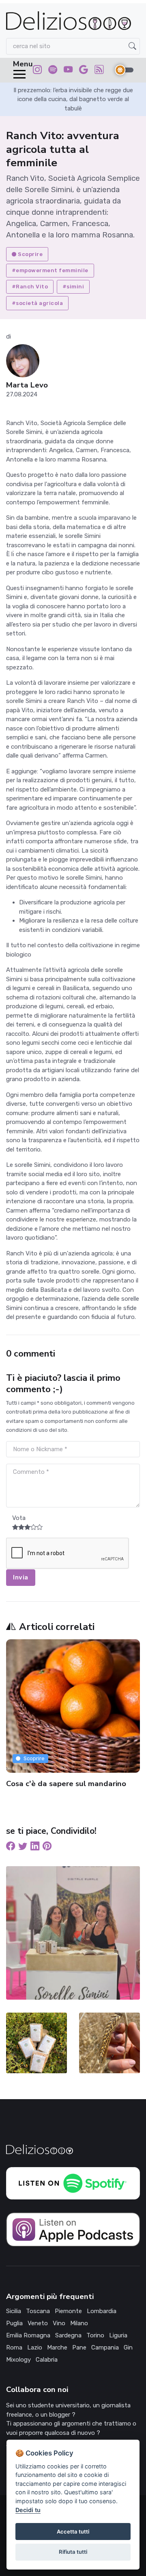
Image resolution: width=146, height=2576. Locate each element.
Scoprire (30, 254)
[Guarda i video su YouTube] (68, 71)
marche (57, 2347)
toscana (38, 2311)
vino (59, 2323)
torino (95, 2335)
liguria (118, 2335)
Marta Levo (27, 385)
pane (79, 2347)
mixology (18, 2360)
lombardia (102, 2311)
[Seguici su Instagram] (37, 71)
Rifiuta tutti (73, 2552)
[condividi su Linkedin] (35, 1847)
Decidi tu (28, 2510)
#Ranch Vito (30, 287)
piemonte (68, 2311)
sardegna (68, 2335)
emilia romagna (28, 2335)
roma (14, 2347)
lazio (35, 2347)
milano (79, 2323)
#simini (73, 287)
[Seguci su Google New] (84, 71)
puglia (14, 2323)
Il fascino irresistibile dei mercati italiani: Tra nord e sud (64, 1788)
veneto (38, 2323)
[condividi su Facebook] (11, 1847)
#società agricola (38, 303)
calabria (47, 2360)
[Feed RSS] (99, 71)
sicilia (14, 2311)
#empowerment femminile (50, 270)
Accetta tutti (73, 2532)
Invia (21, 1577)
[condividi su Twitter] (23, 1847)
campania (105, 2347)
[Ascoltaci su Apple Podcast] (73, 2229)
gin (128, 2347)
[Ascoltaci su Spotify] (53, 71)
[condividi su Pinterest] (47, 1847)
